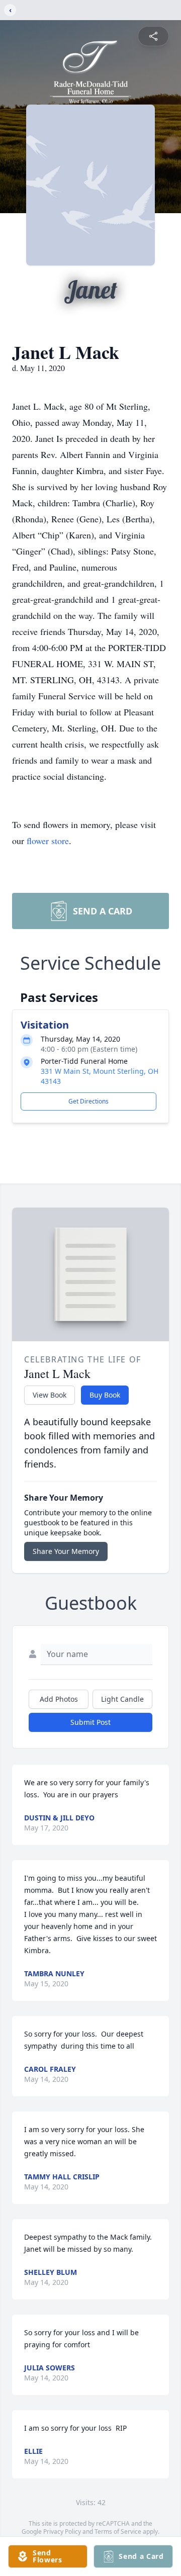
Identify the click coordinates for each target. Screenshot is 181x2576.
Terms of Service (118, 2532)
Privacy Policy (62, 2532)
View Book (50, 1395)
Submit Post (90, 1722)
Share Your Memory (66, 1551)
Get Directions (88, 1101)
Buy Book (105, 1395)
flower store (48, 841)
